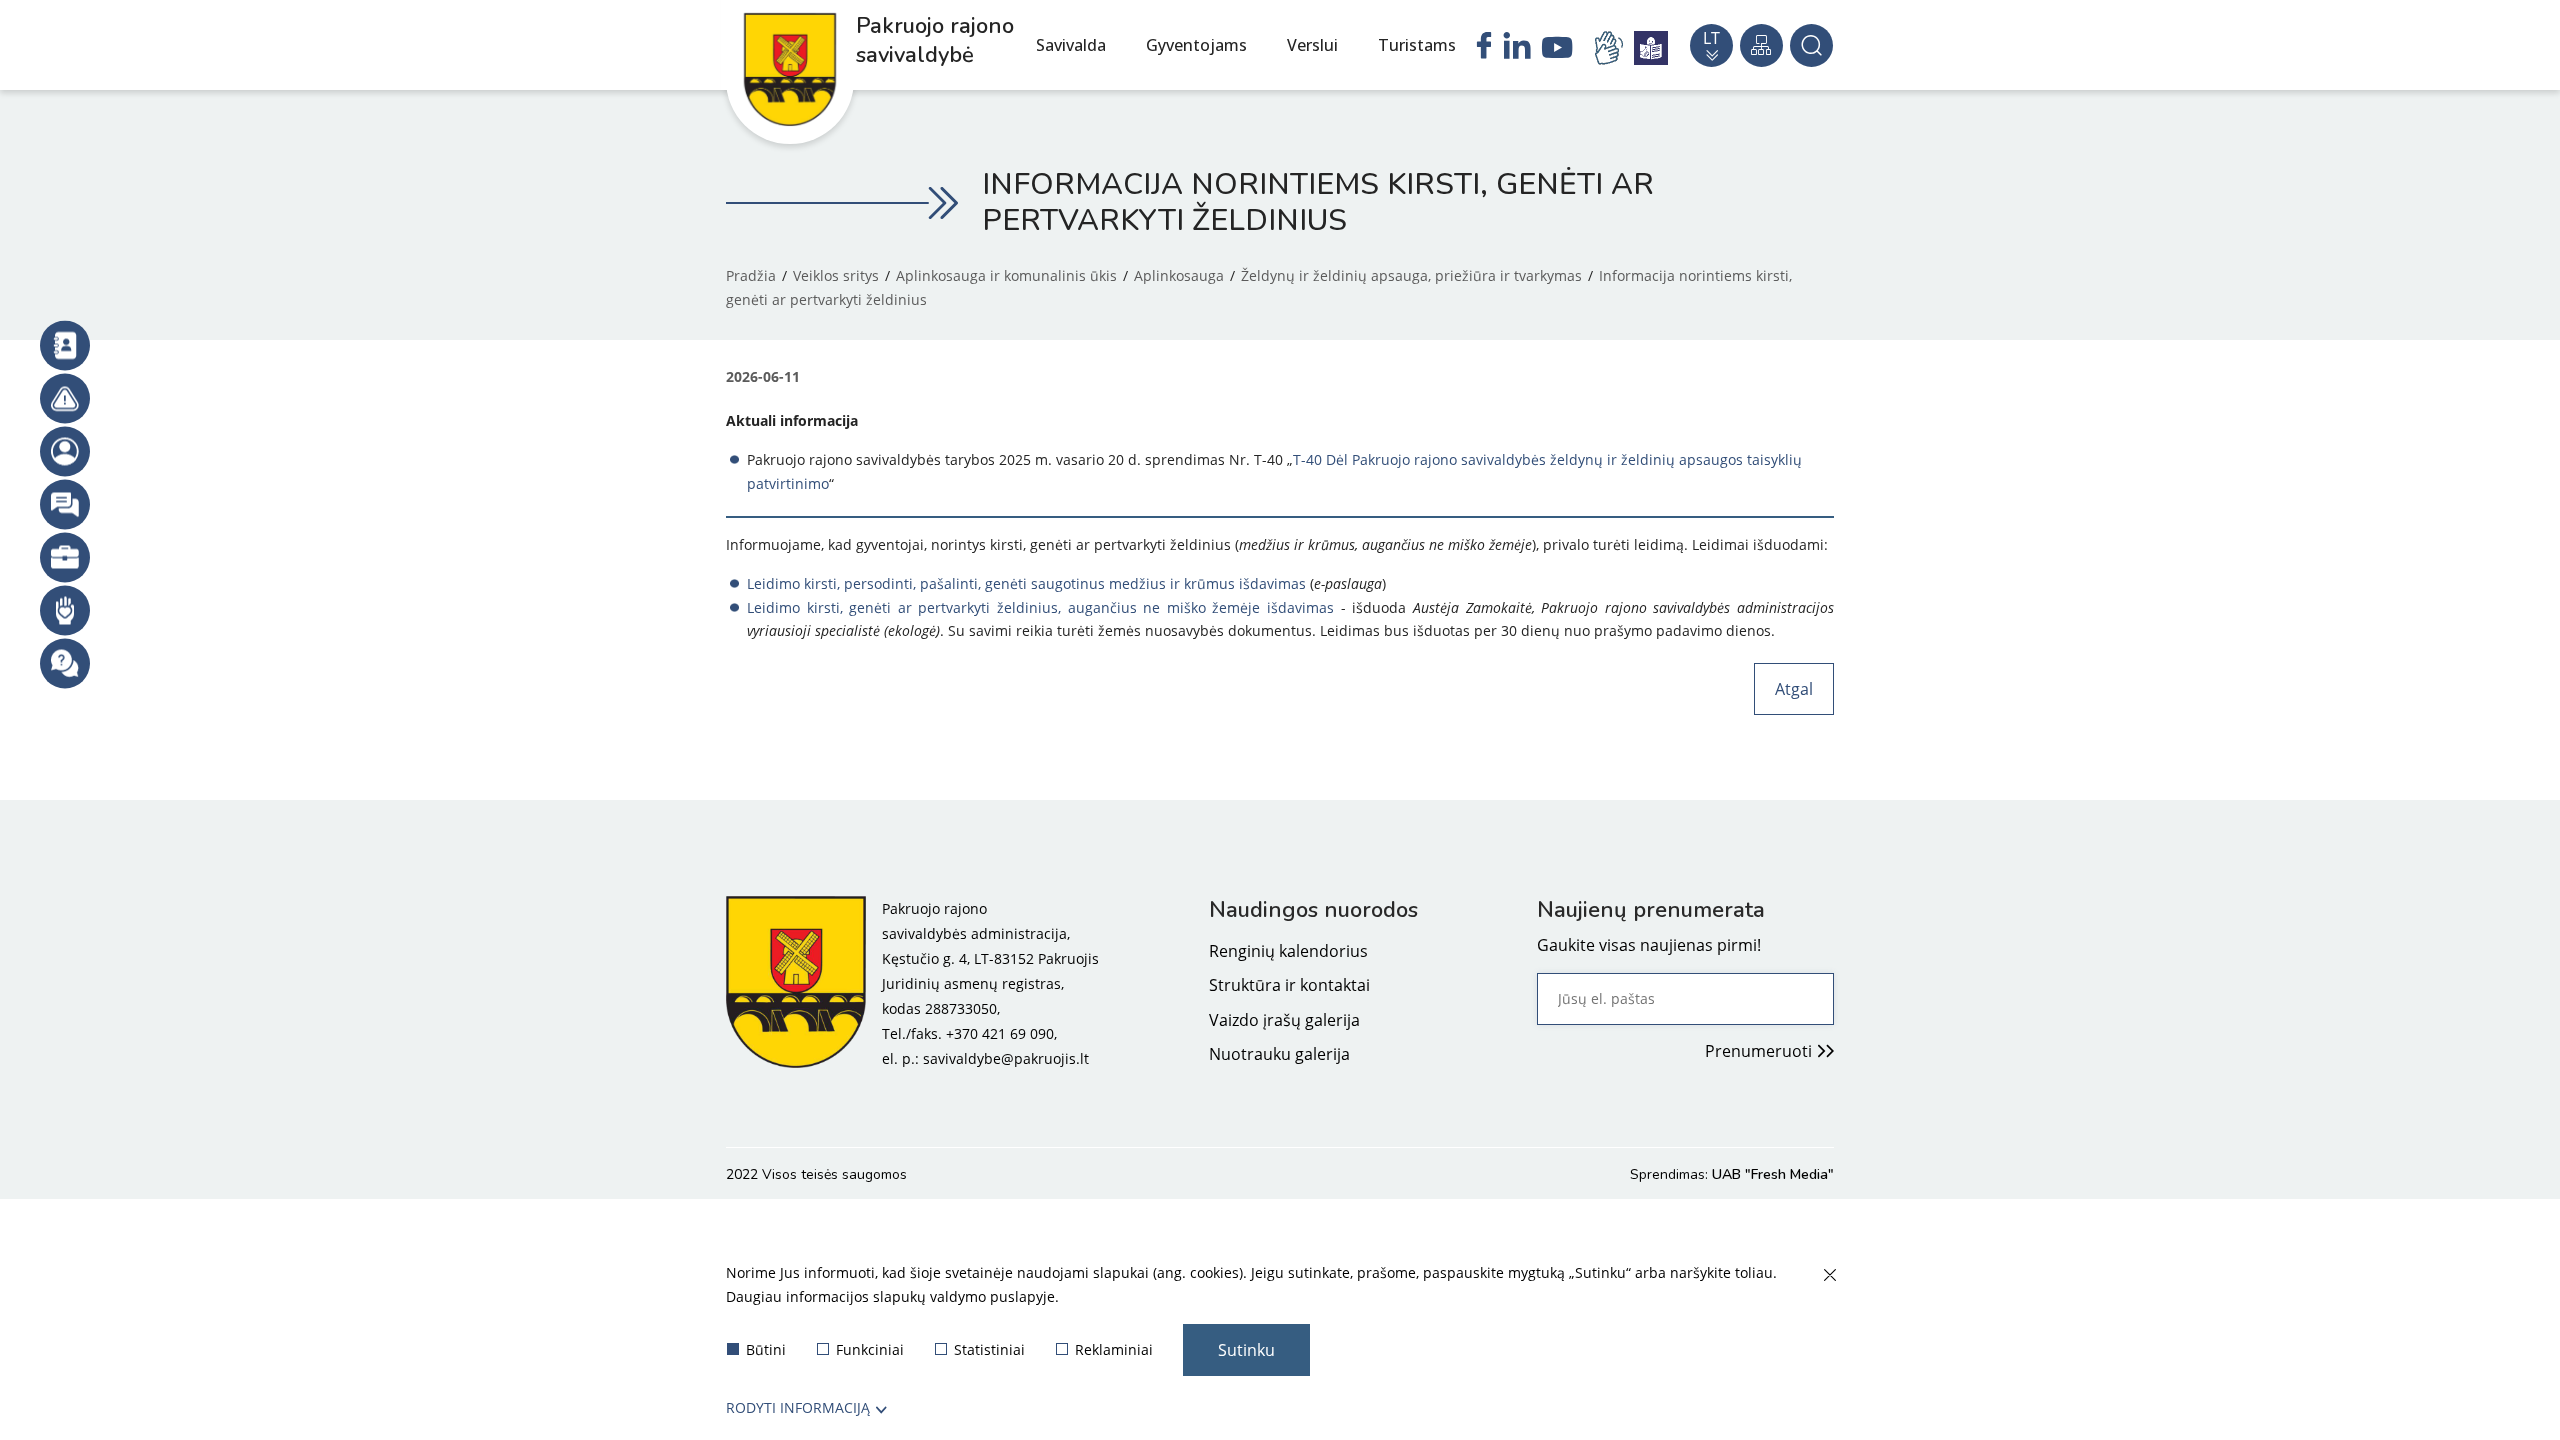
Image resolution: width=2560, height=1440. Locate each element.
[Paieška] (1811, 45)
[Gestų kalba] (1612, 48)
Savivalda (1071, 45)
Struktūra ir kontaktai (1289, 985)
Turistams (1417, 45)
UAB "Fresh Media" (1773, 1174)
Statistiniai (989, 1349)
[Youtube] (1557, 50)
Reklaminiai (1114, 1349)
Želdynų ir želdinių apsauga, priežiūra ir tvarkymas (1411, 275)
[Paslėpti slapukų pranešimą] (1829, 1276)
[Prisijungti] (65, 452)
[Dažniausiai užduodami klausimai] (65, 664)
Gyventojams (1196, 45)
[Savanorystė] (65, 611)
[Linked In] (1517, 48)
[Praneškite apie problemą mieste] (65, 399)
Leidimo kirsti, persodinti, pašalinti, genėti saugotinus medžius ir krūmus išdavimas (1026, 583)
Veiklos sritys (836, 275)
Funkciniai (870, 1349)
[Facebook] (1484, 48)
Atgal (1794, 689)
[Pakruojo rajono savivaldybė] (796, 983)
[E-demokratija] (65, 558)
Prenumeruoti (1758, 1051)
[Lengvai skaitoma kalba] (1651, 48)
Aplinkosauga (1179, 275)
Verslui (1312, 45)
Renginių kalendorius (1288, 951)
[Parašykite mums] (65, 505)
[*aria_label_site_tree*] (1761, 45)
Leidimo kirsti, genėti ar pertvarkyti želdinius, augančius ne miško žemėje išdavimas (1040, 607)
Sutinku (1246, 1350)
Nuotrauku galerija (1279, 1054)
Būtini (766, 1349)
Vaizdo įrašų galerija (1284, 1020)
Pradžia (751, 275)
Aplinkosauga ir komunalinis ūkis (1006, 275)
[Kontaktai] (65, 346)
